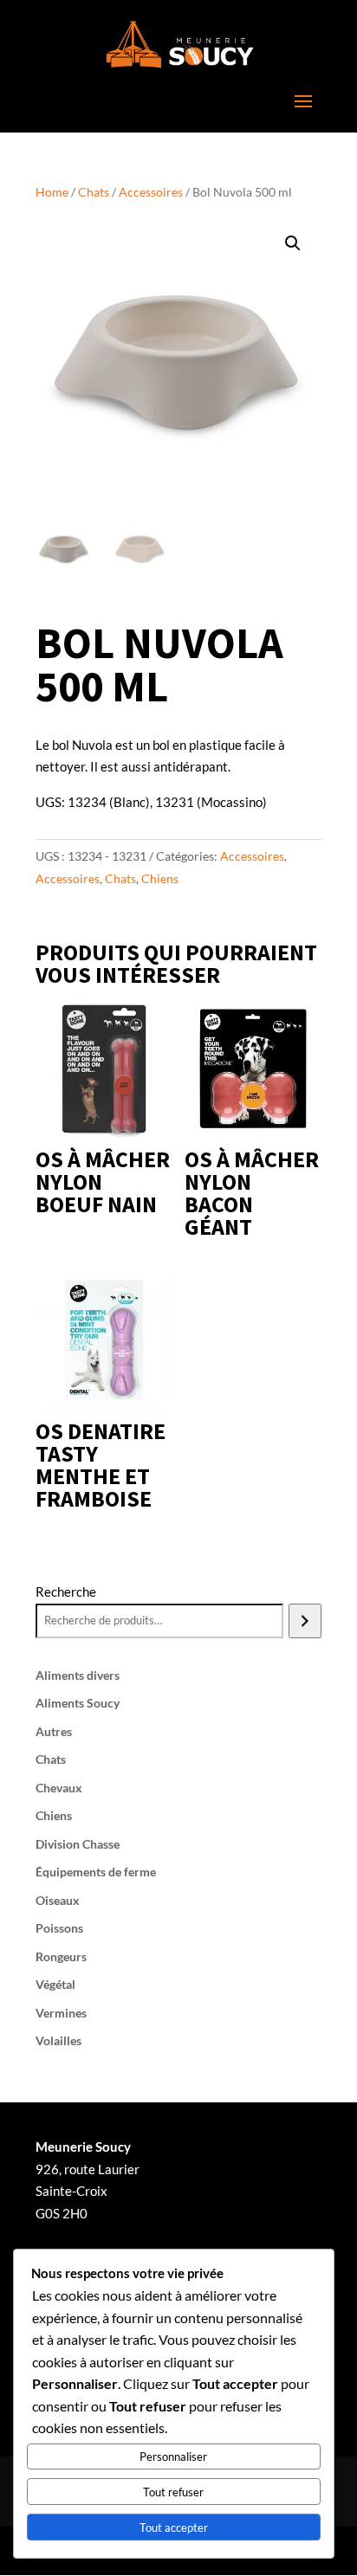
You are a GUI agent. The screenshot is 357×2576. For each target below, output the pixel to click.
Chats (94, 192)
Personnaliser (173, 2457)
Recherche (66, 1591)
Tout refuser (173, 2492)
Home (52, 192)
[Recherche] (305, 1621)
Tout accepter (174, 2528)
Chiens (160, 878)
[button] (293, 243)
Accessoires (151, 192)
